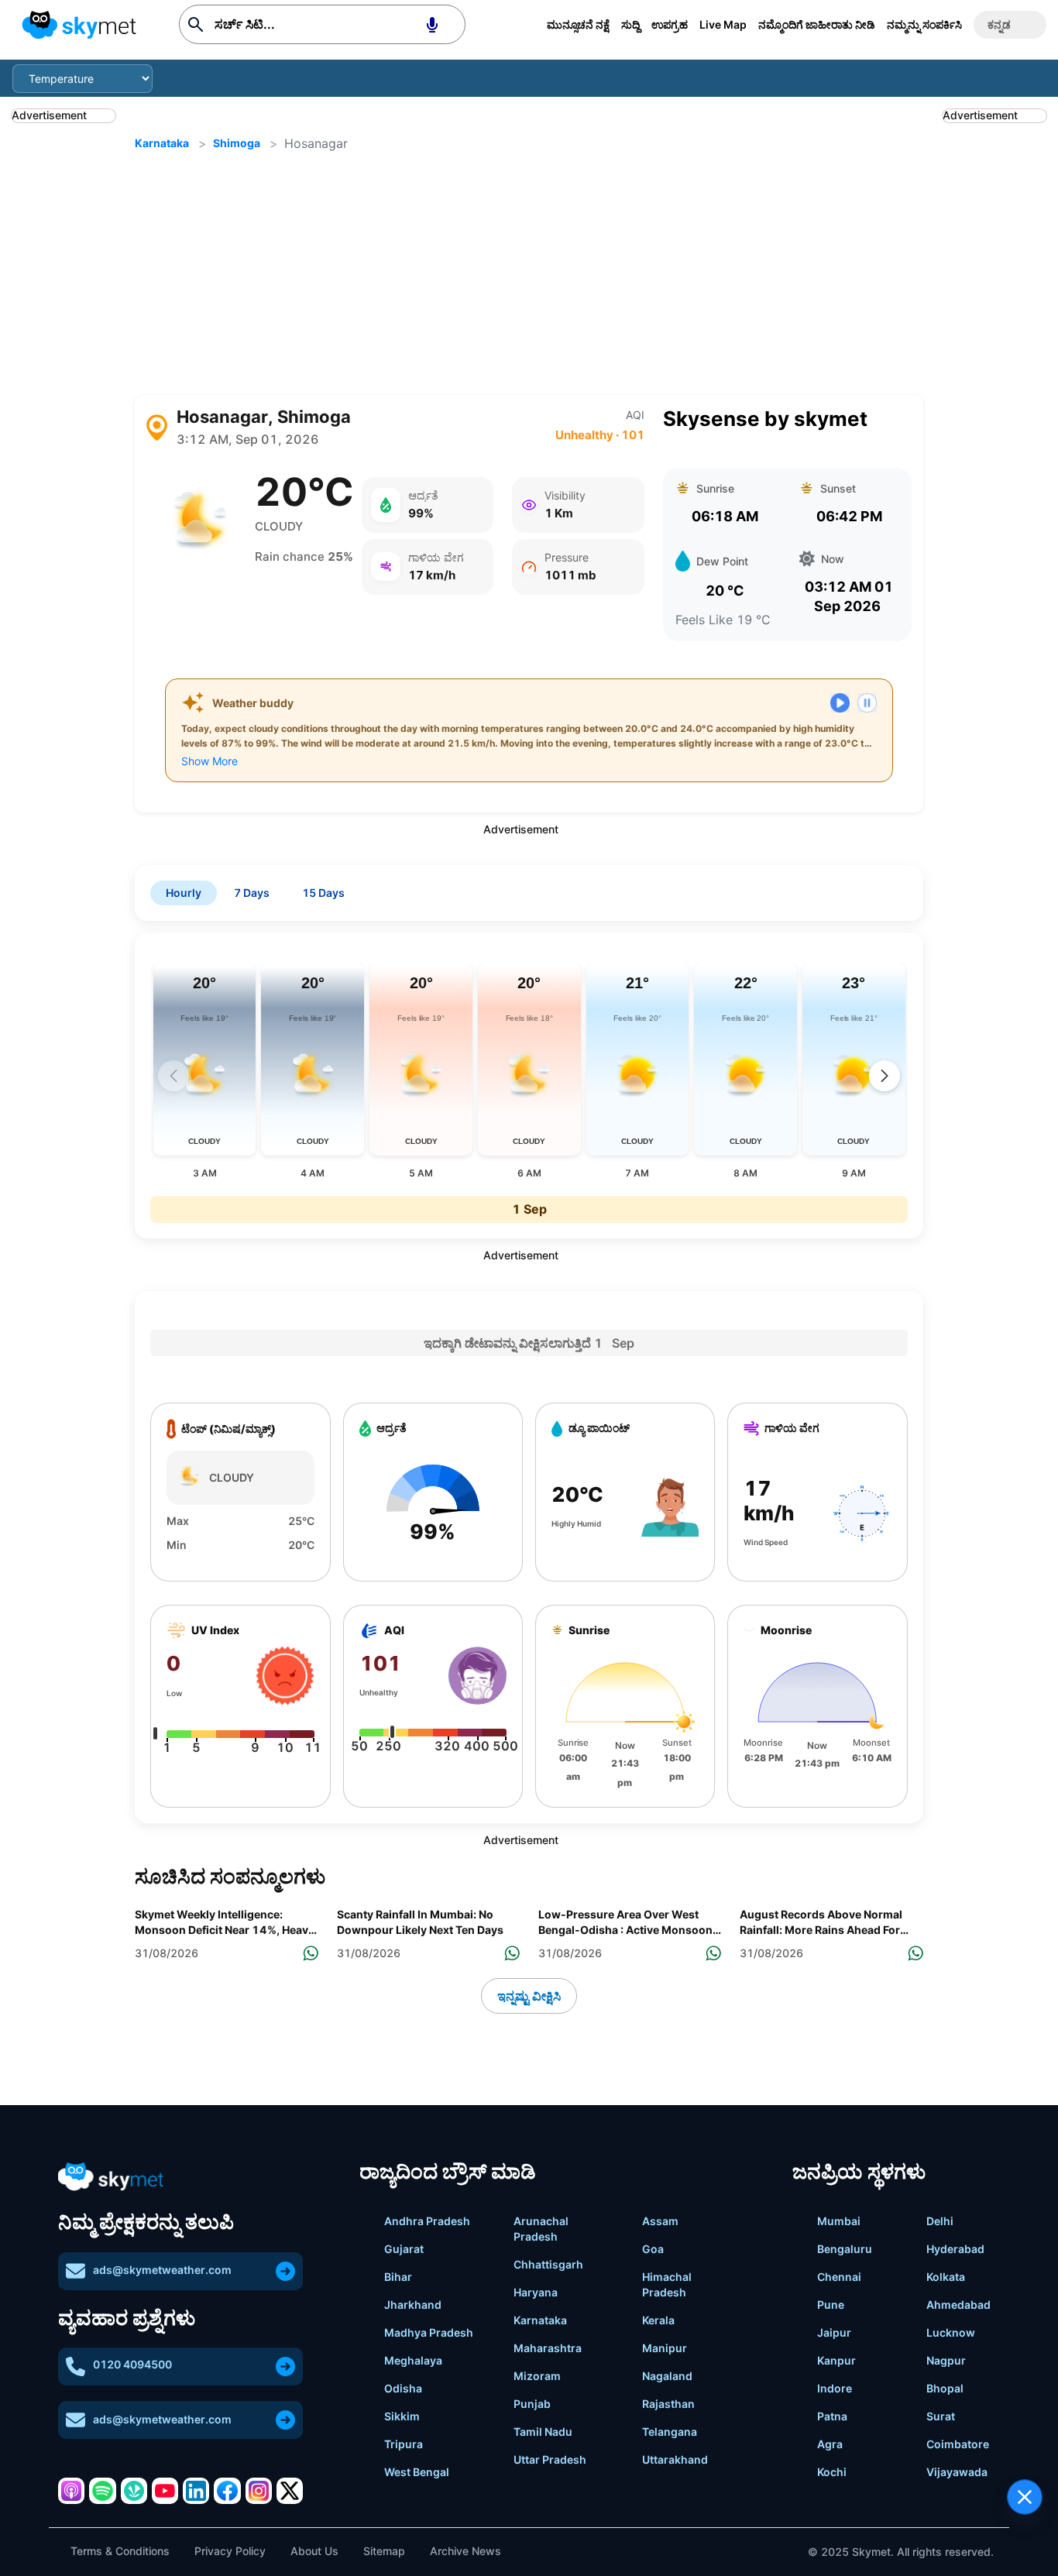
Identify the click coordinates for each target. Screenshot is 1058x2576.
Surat (941, 2416)
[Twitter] (290, 2491)
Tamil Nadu (543, 2432)
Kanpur (836, 2360)
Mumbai (839, 2221)
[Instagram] (259, 2491)
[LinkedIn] (196, 2491)
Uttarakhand (675, 2459)
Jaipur (834, 2332)
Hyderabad (955, 2249)
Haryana (536, 2292)
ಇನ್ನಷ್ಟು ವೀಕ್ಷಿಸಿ (529, 1996)
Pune (831, 2305)
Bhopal (945, 2388)
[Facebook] (227, 2491)
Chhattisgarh (548, 2264)
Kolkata (946, 2277)
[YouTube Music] (165, 2491)
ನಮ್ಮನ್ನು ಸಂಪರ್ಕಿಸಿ (924, 24)
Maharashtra (548, 2348)
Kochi (832, 2472)
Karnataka (162, 143)
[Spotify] (102, 2491)
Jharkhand (413, 2305)
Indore (835, 2388)
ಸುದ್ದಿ (630, 24)
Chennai (839, 2277)
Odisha (403, 2388)
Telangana (670, 2432)
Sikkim (402, 2416)
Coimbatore (958, 2444)
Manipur (665, 2348)
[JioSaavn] (134, 2491)
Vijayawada (957, 2472)
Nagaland (667, 2376)
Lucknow (951, 2332)
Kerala (658, 2320)
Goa (653, 2249)
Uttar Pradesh (550, 2459)
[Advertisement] (529, 274)
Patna (832, 2416)
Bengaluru (845, 2249)
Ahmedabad (958, 2305)
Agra (830, 2444)
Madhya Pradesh (429, 2332)
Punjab (532, 2404)
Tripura (404, 2444)
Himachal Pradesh (667, 2284)
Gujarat (404, 2249)
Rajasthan (668, 2404)
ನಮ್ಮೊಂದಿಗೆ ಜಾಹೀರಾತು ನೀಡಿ (817, 24)
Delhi (940, 2221)
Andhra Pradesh (427, 2221)
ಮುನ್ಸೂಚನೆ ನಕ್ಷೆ (578, 24)
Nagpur (946, 2360)
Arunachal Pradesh (541, 2229)
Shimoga (237, 143)
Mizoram (537, 2376)
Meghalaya (413, 2360)
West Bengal (417, 2472)
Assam (660, 2221)
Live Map (723, 24)
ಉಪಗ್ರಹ (670, 24)
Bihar (398, 2277)
